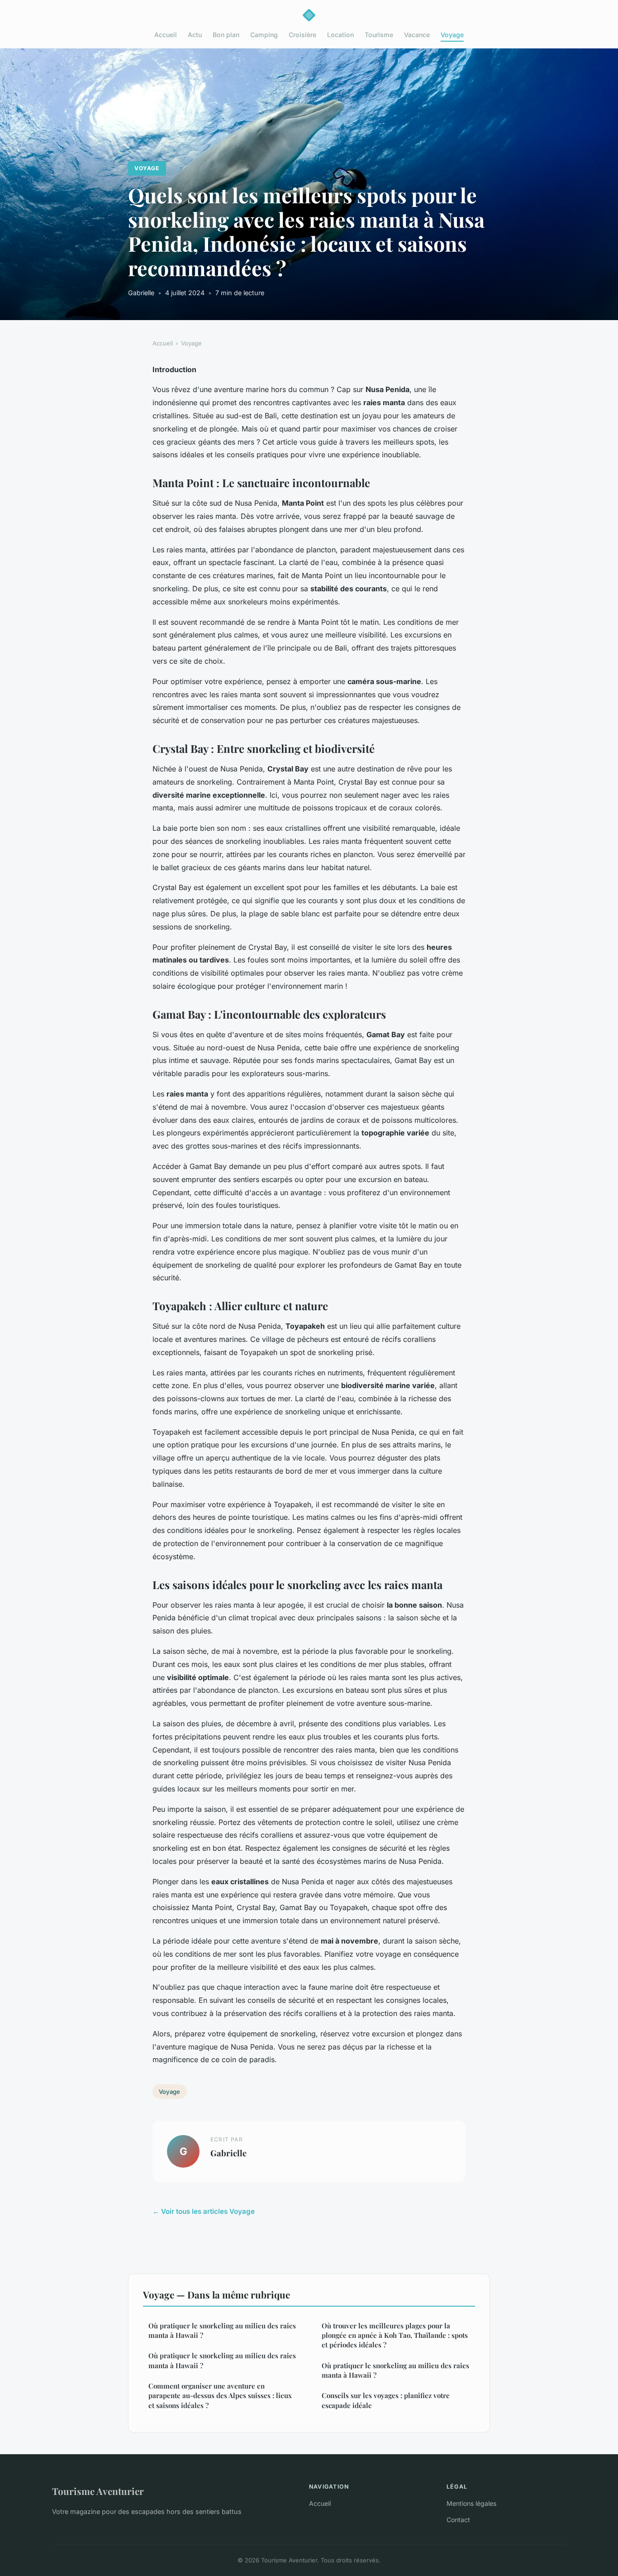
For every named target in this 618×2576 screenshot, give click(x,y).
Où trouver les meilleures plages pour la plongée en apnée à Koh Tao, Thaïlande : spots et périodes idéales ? (395, 2335)
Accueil (166, 35)
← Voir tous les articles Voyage (204, 2211)
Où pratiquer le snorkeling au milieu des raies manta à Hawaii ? (222, 2330)
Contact (458, 2520)
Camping (264, 35)
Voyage (452, 35)
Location (340, 35)
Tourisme (379, 35)
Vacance (417, 35)
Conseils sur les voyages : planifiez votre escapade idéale (386, 2400)
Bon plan (226, 35)
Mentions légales (471, 2503)
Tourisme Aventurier (98, 2491)
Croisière (302, 35)
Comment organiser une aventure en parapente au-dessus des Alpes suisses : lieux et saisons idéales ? (220, 2396)
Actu (195, 35)
